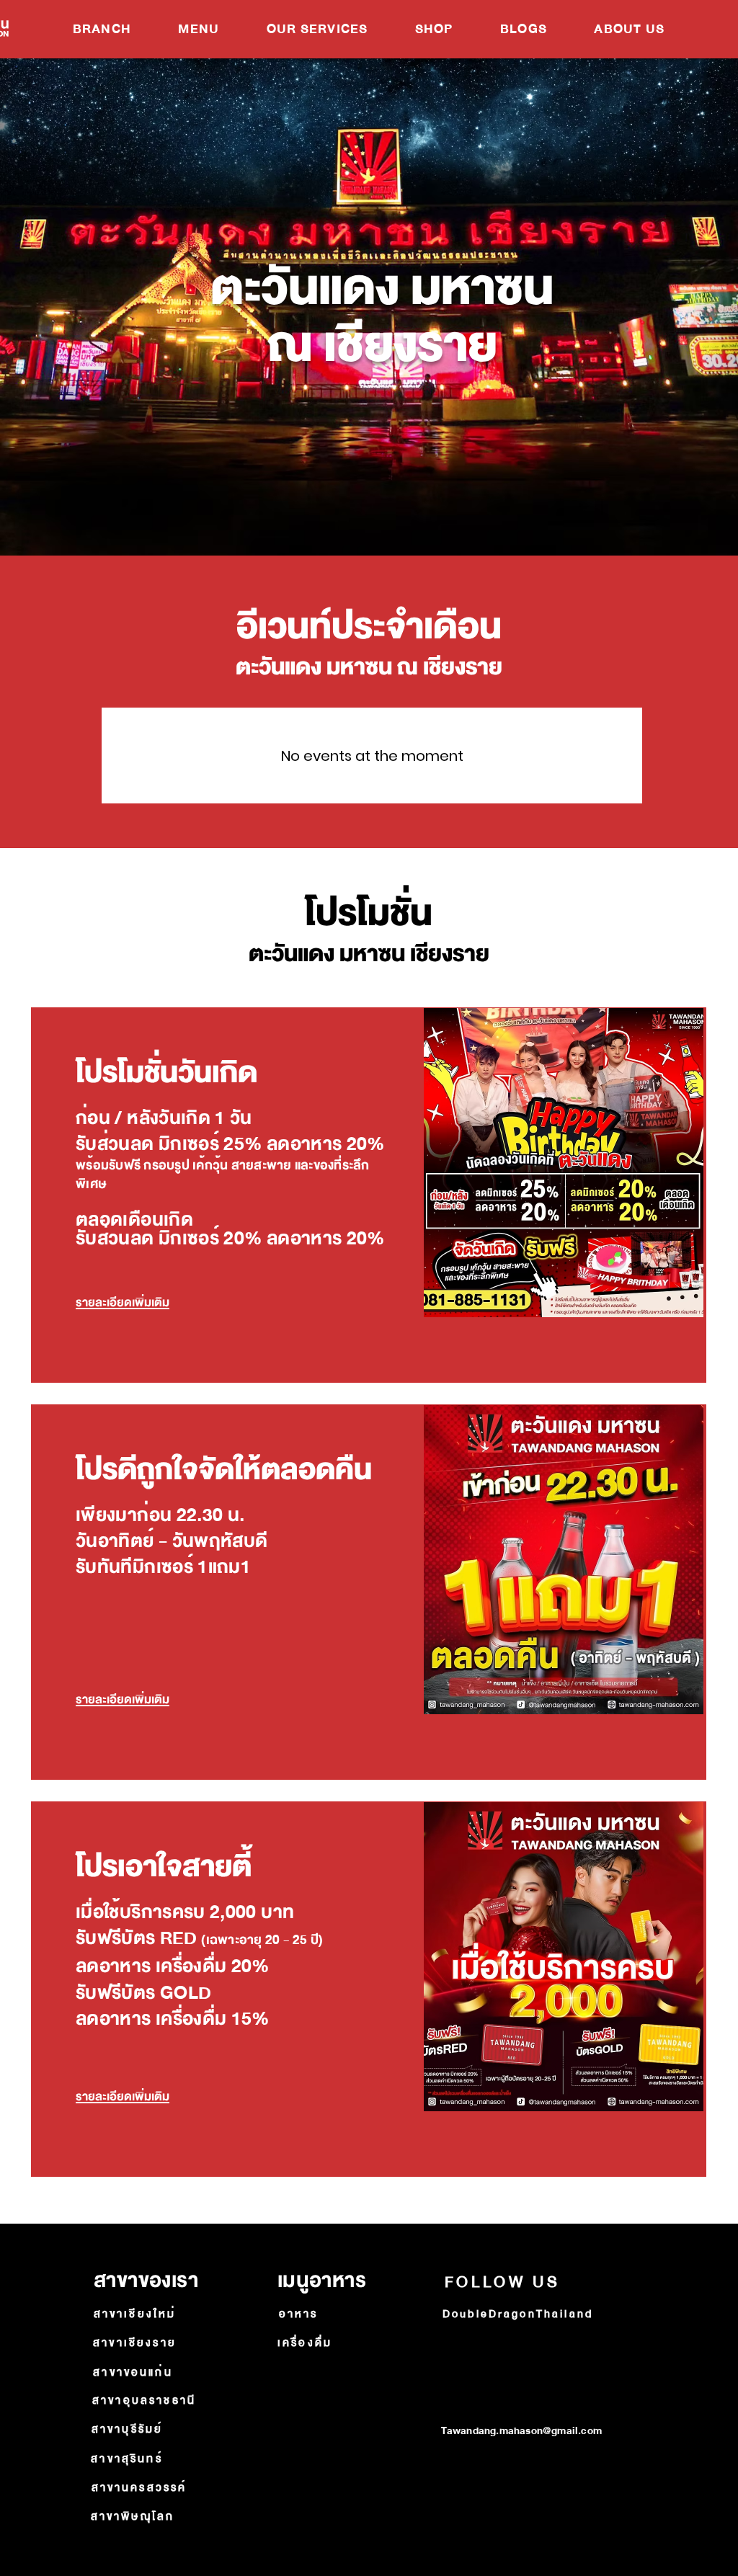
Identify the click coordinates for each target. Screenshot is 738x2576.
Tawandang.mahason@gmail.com (521, 2431)
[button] (199, 29)
